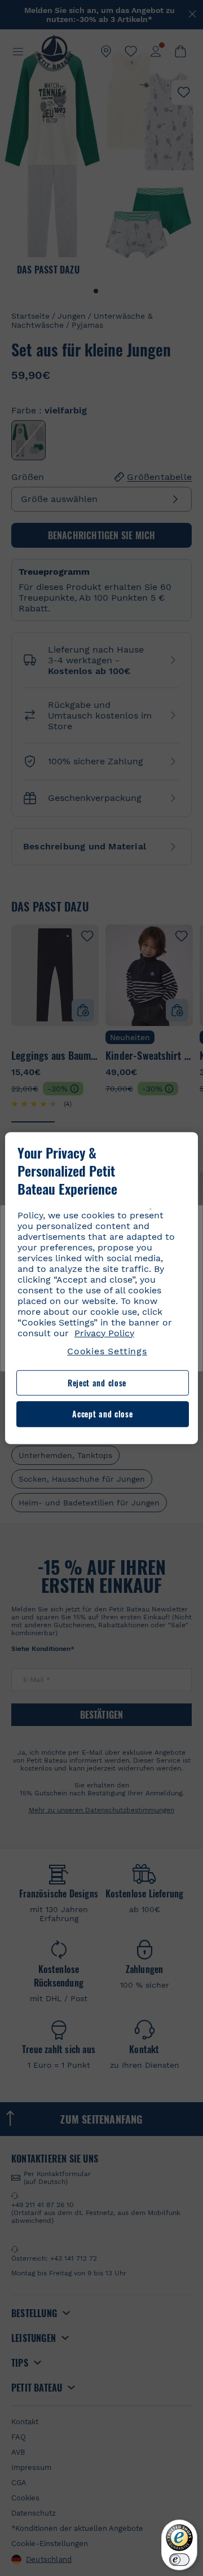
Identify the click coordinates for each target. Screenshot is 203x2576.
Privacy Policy (104, 1333)
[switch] (179, 2560)
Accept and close (102, 1414)
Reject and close (97, 1383)
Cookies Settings (107, 1351)
